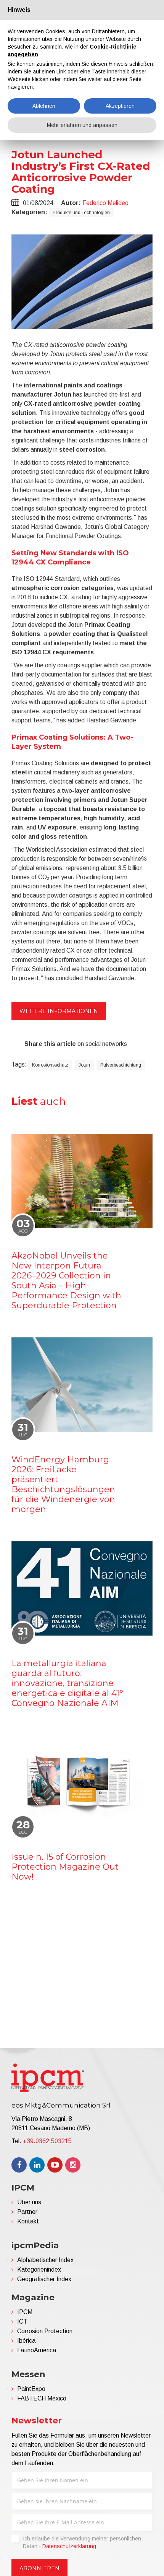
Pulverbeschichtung (121, 1065)
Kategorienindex (39, 2269)
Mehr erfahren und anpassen (82, 125)
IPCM (25, 2312)
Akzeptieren (120, 106)
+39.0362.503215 (47, 2141)
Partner (27, 2212)
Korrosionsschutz (50, 1065)
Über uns (29, 2202)
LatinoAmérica (37, 2350)
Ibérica (26, 2341)
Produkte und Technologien (81, 213)
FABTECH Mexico (42, 2398)
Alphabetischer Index (45, 2260)
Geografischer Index (44, 2279)
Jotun (84, 1065)
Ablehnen (44, 106)
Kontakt (28, 2221)
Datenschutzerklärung (69, 2546)
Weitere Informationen (59, 1011)
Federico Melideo (105, 203)
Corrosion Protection (45, 2331)
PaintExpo (31, 2389)
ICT (22, 2321)
